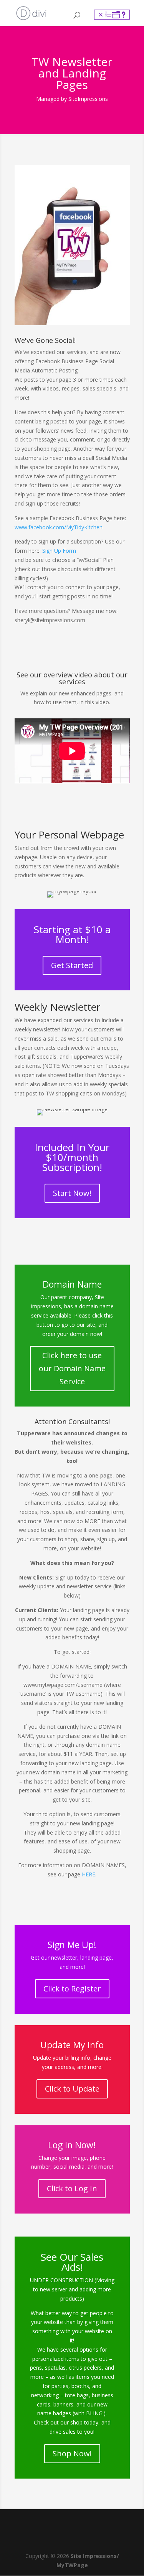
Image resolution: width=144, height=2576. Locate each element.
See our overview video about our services (72, 678)
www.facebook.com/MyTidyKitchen (59, 527)
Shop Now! (72, 2453)
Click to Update (72, 2089)
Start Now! (72, 1193)
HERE (89, 1874)
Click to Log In (72, 2188)
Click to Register (72, 1989)
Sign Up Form (59, 551)
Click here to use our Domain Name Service (72, 1368)
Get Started (72, 965)
